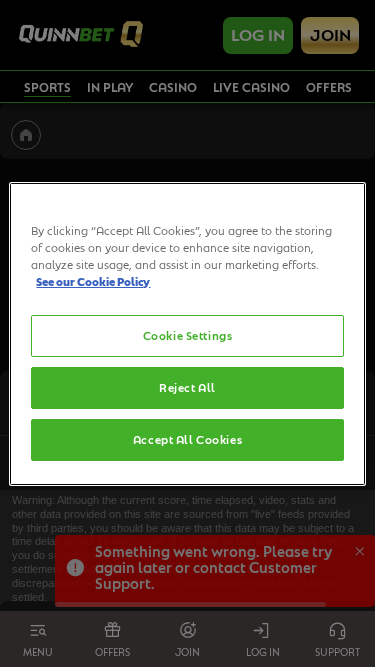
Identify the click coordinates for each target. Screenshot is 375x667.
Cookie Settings (188, 335)
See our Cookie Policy (93, 281)
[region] (187, 333)
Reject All (187, 387)
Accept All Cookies (187, 439)
